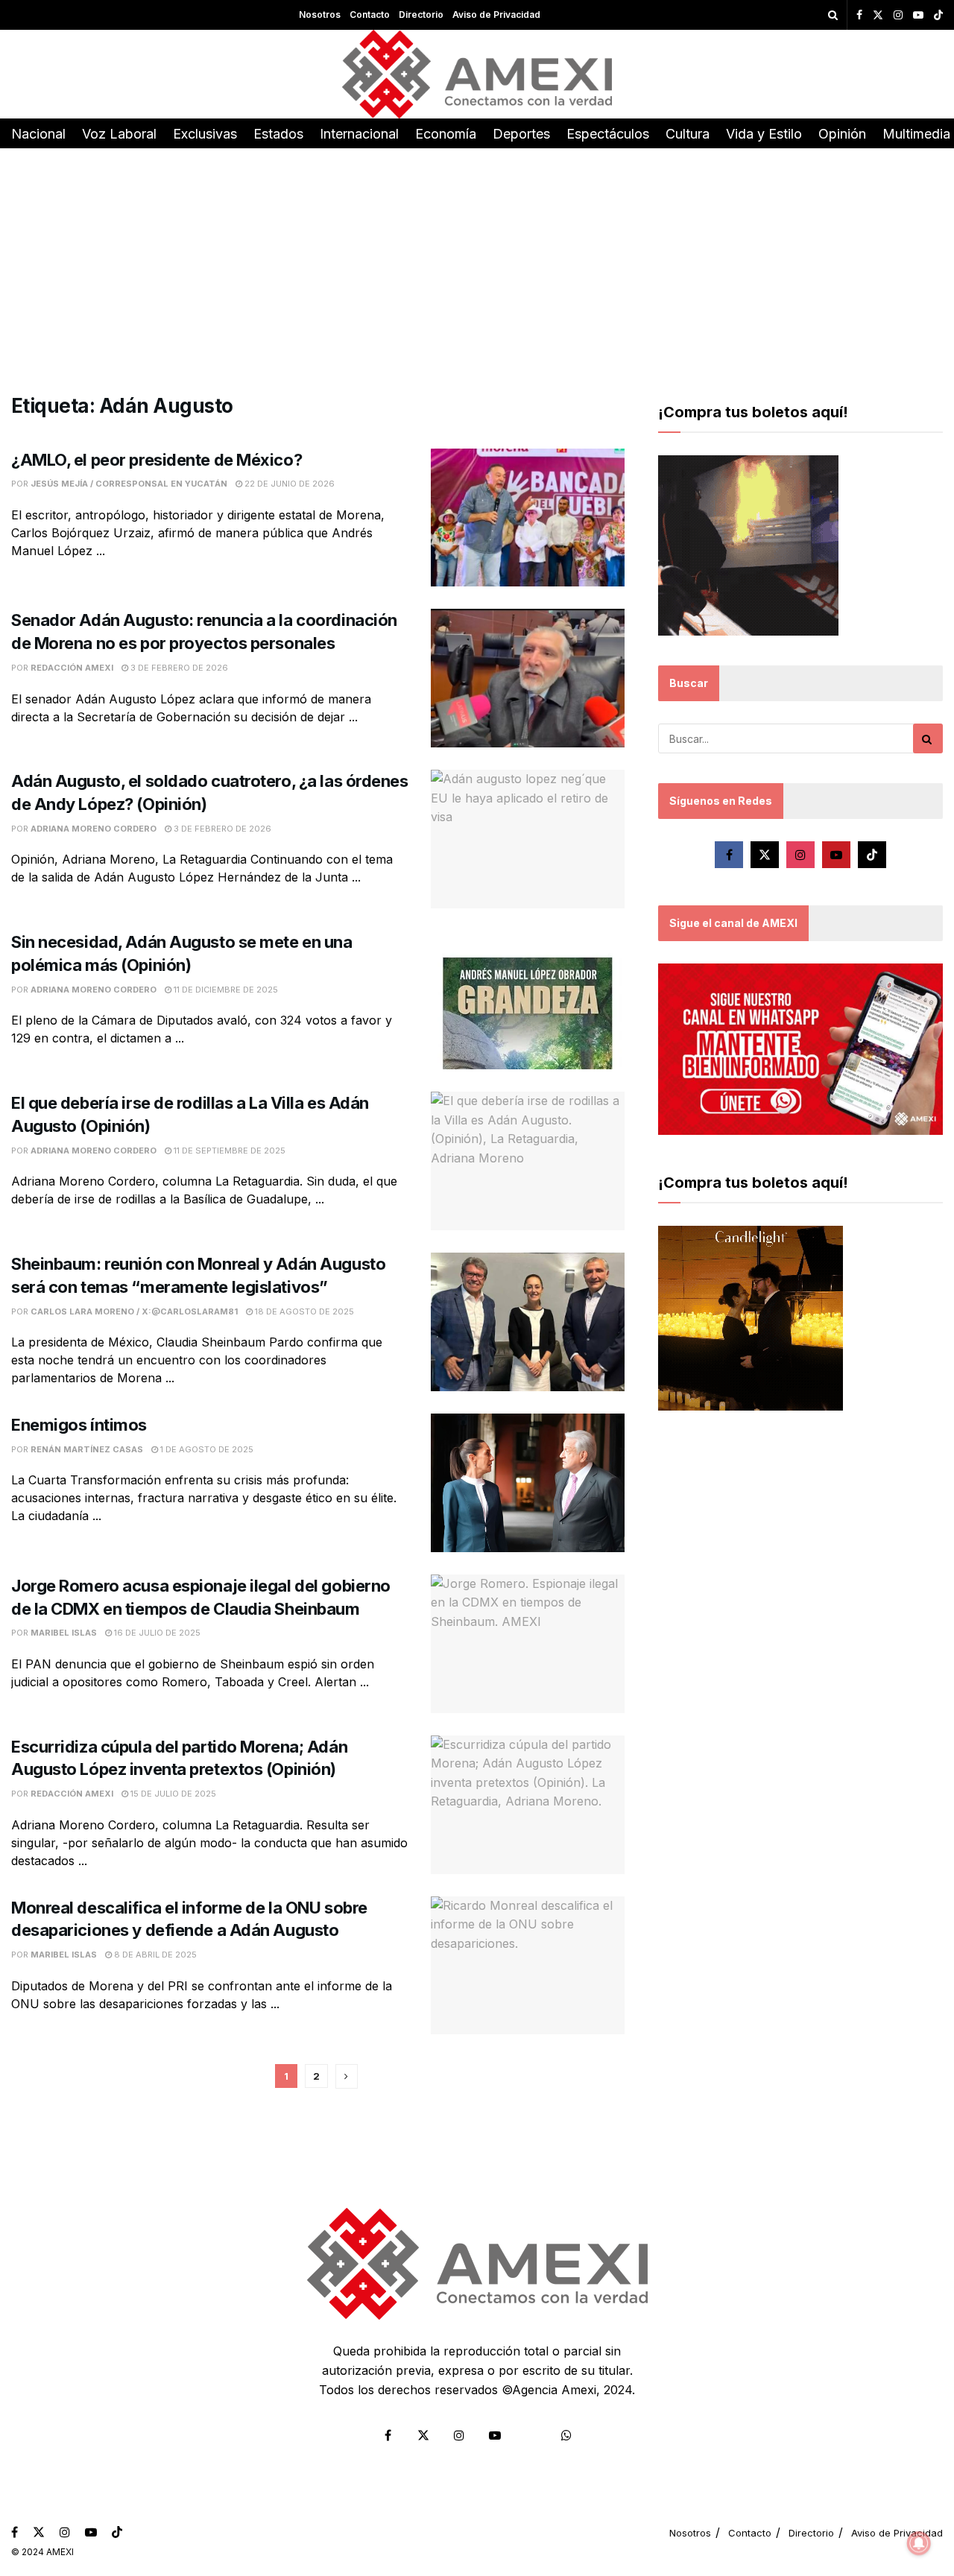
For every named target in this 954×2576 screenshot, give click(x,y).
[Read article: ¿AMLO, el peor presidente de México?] (528, 518)
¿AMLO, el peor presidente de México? (157, 460)
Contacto (370, 15)
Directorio (421, 15)
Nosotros (320, 15)
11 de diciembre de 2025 (225, 990)
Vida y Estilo (764, 134)
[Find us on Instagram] (898, 15)
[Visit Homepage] (477, 74)
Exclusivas (205, 134)
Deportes (521, 134)
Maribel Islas (64, 1633)
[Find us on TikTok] (938, 16)
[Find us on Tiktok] (872, 855)
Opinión (842, 134)
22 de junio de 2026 (288, 484)
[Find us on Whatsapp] (566, 2435)
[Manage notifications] (919, 2543)
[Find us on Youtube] (918, 15)
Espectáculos (608, 134)
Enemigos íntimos (79, 1425)
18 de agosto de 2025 (303, 1311)
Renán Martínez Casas (87, 1449)
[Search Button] (833, 15)
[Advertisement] (477, 260)
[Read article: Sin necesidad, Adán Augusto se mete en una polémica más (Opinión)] (528, 1000)
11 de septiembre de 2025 (228, 1151)
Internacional (359, 134)
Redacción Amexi (72, 668)
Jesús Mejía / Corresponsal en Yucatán (129, 484)
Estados (278, 134)
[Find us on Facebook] (859, 15)
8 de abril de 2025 (154, 1955)
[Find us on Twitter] (878, 15)
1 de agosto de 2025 (206, 1449)
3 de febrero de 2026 (178, 668)
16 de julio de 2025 (156, 1633)
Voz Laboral (119, 134)
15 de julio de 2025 (172, 1794)
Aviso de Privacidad (496, 15)
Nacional (38, 134)
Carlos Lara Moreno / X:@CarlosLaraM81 (134, 1311)
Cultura (688, 134)
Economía (446, 134)
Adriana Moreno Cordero (94, 829)
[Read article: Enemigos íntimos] (528, 1483)
